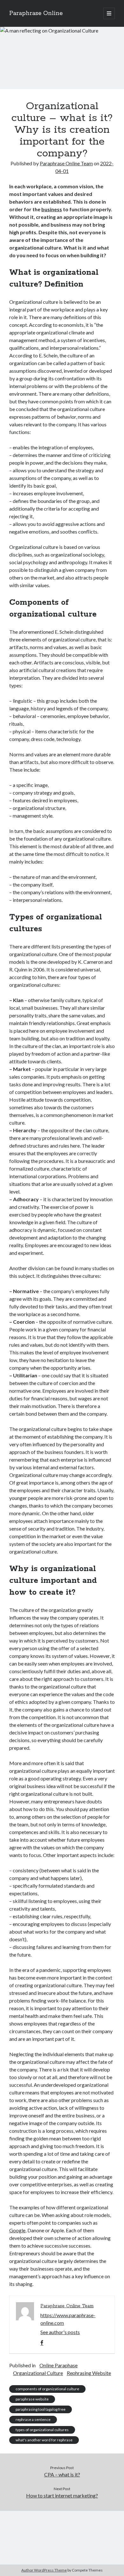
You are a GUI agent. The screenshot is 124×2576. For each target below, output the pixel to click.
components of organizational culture (47, 2389)
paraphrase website (32, 2399)
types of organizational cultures (42, 2430)
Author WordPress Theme (44, 2570)
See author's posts (60, 2332)
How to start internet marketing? (62, 2495)
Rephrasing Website (89, 2373)
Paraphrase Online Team (66, 163)
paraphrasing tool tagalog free (41, 2409)
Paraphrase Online (36, 13)
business (52, 209)
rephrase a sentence (33, 2419)
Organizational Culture (38, 2373)
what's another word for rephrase (44, 2440)
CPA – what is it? (62, 2474)
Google (17, 2230)
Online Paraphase (59, 2365)
